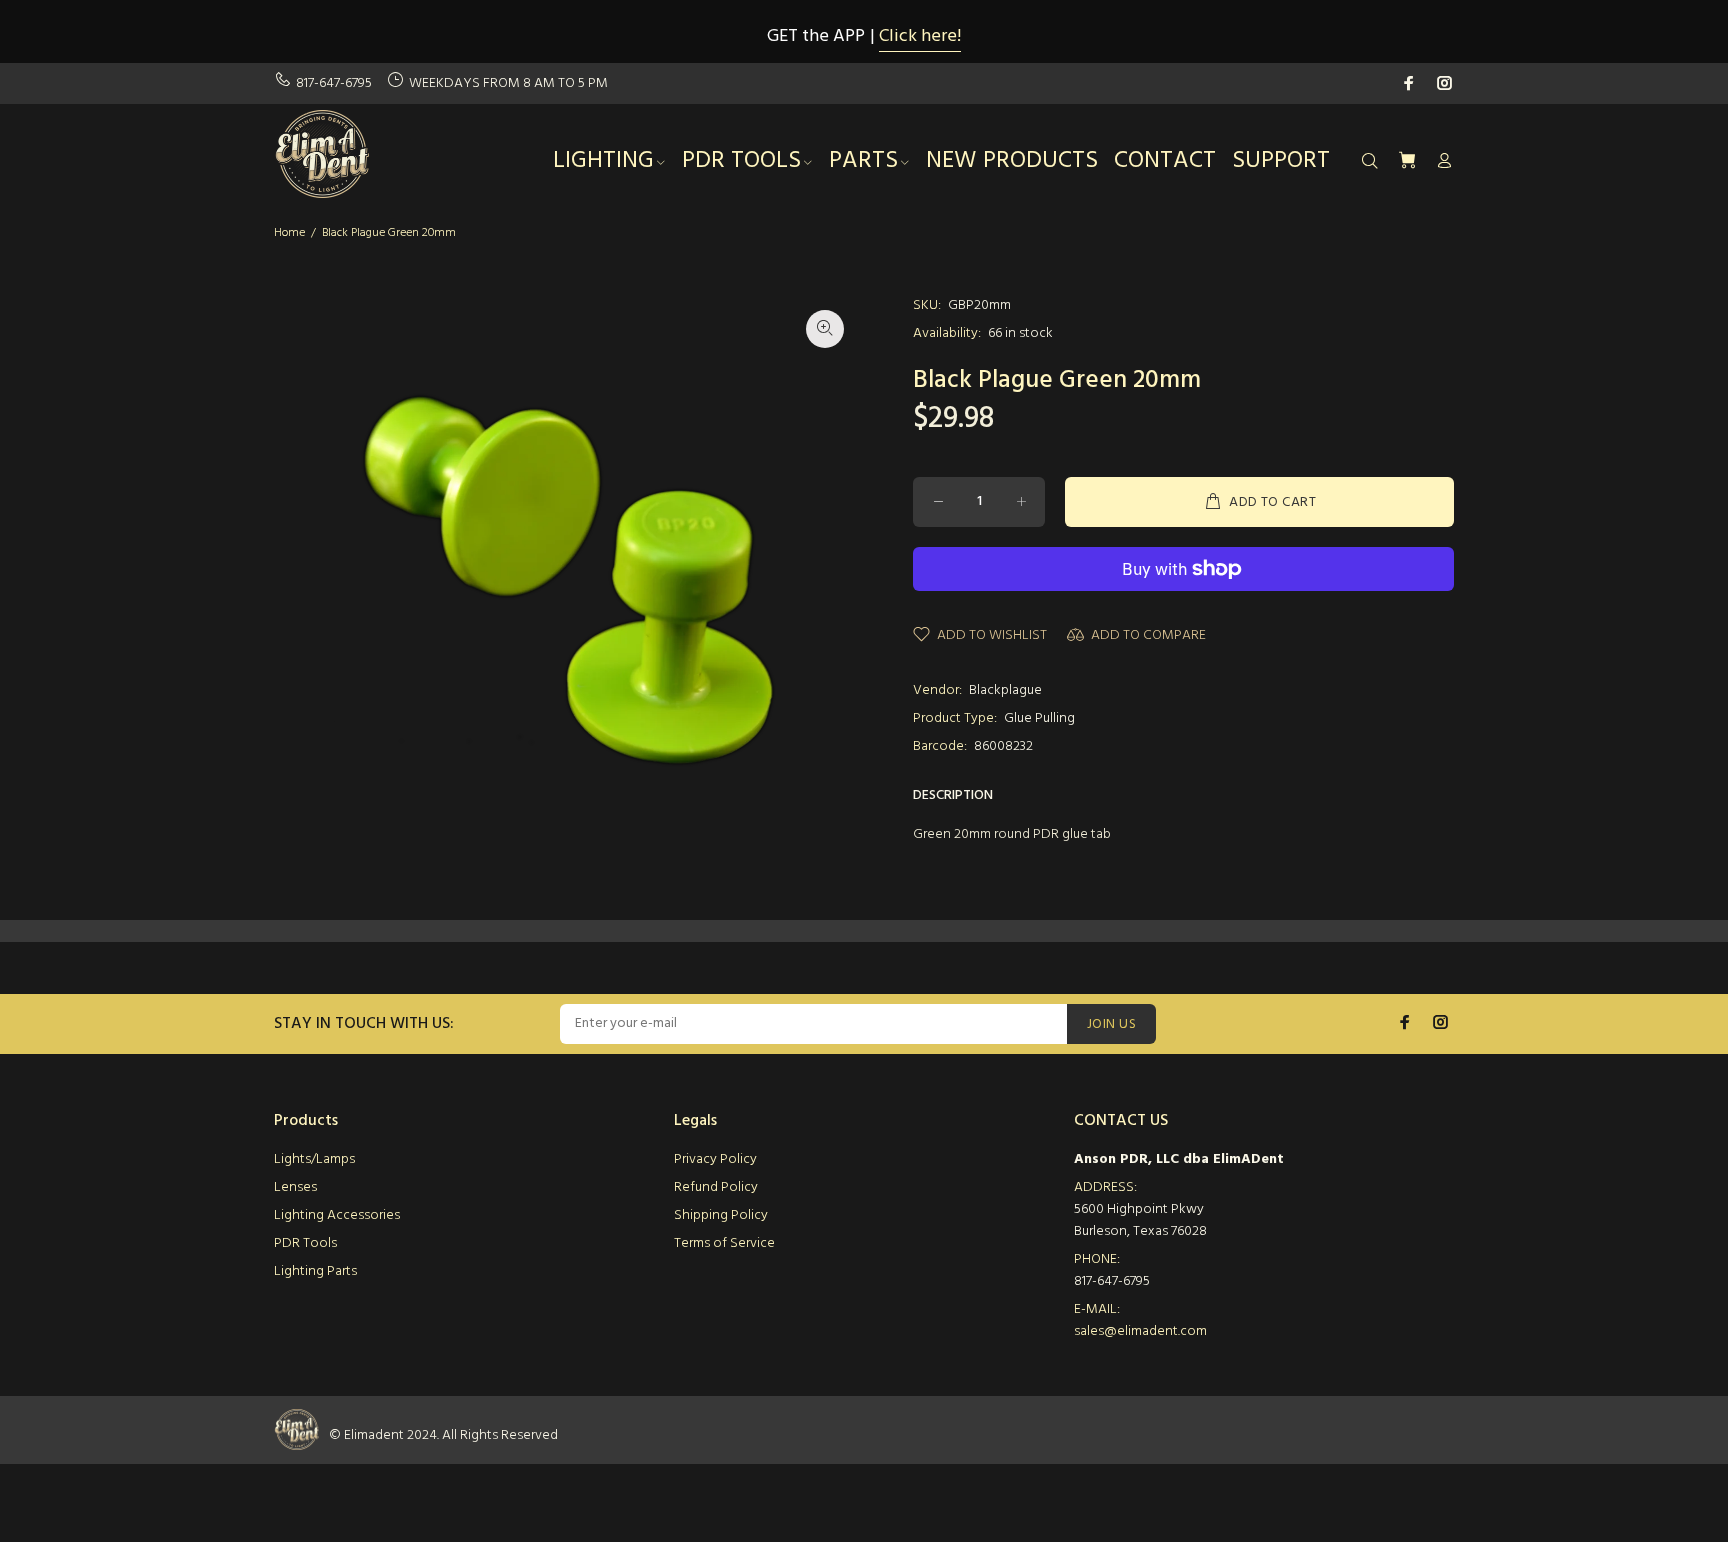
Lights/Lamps (314, 1159)
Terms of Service (724, 1243)
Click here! (920, 36)
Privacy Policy (715, 1159)
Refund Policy (716, 1187)
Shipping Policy (721, 1215)
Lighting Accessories (337, 1215)
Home (289, 233)
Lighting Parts (315, 1271)
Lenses (295, 1187)
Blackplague (1005, 690)
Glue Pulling (1039, 718)
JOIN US (1111, 1024)
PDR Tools (305, 1243)
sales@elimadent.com (1140, 1331)
